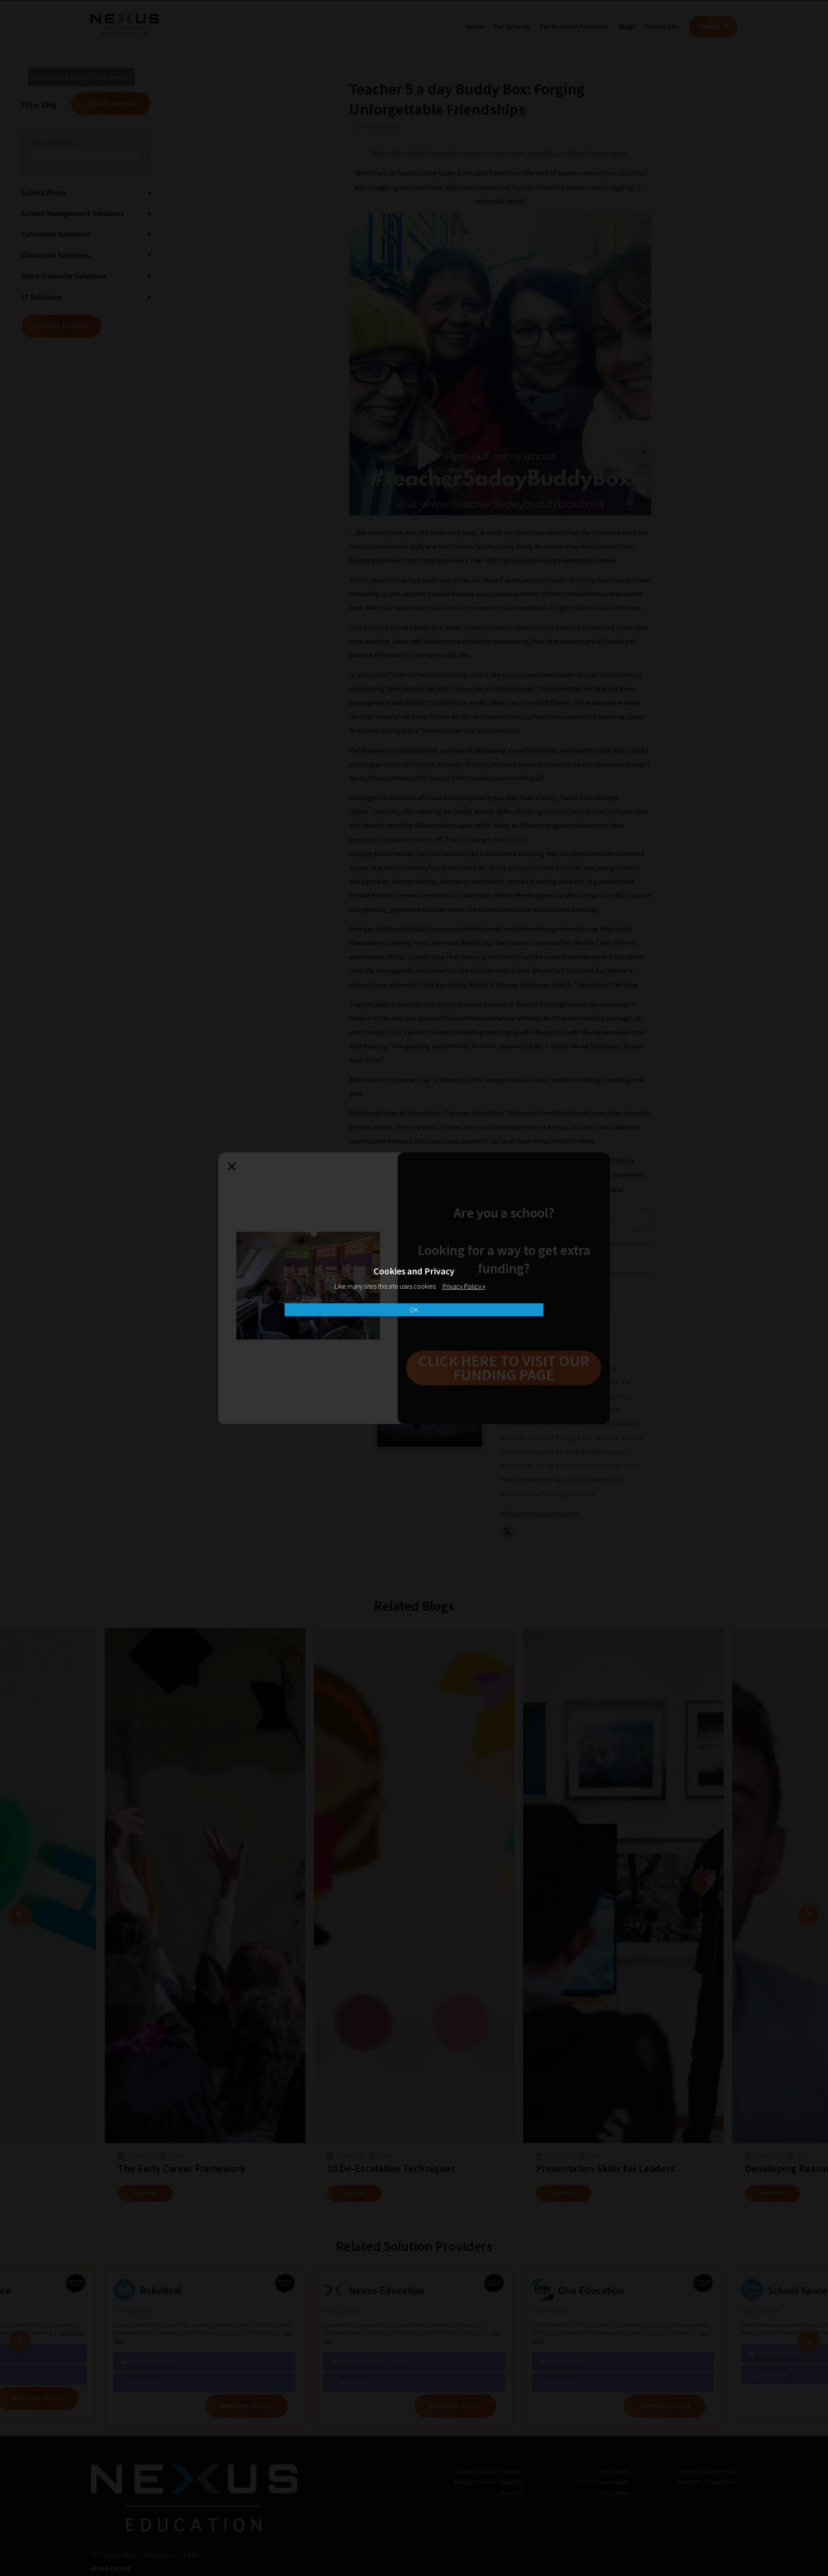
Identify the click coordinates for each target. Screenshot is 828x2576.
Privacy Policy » (464, 1286)
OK (414, 1310)
